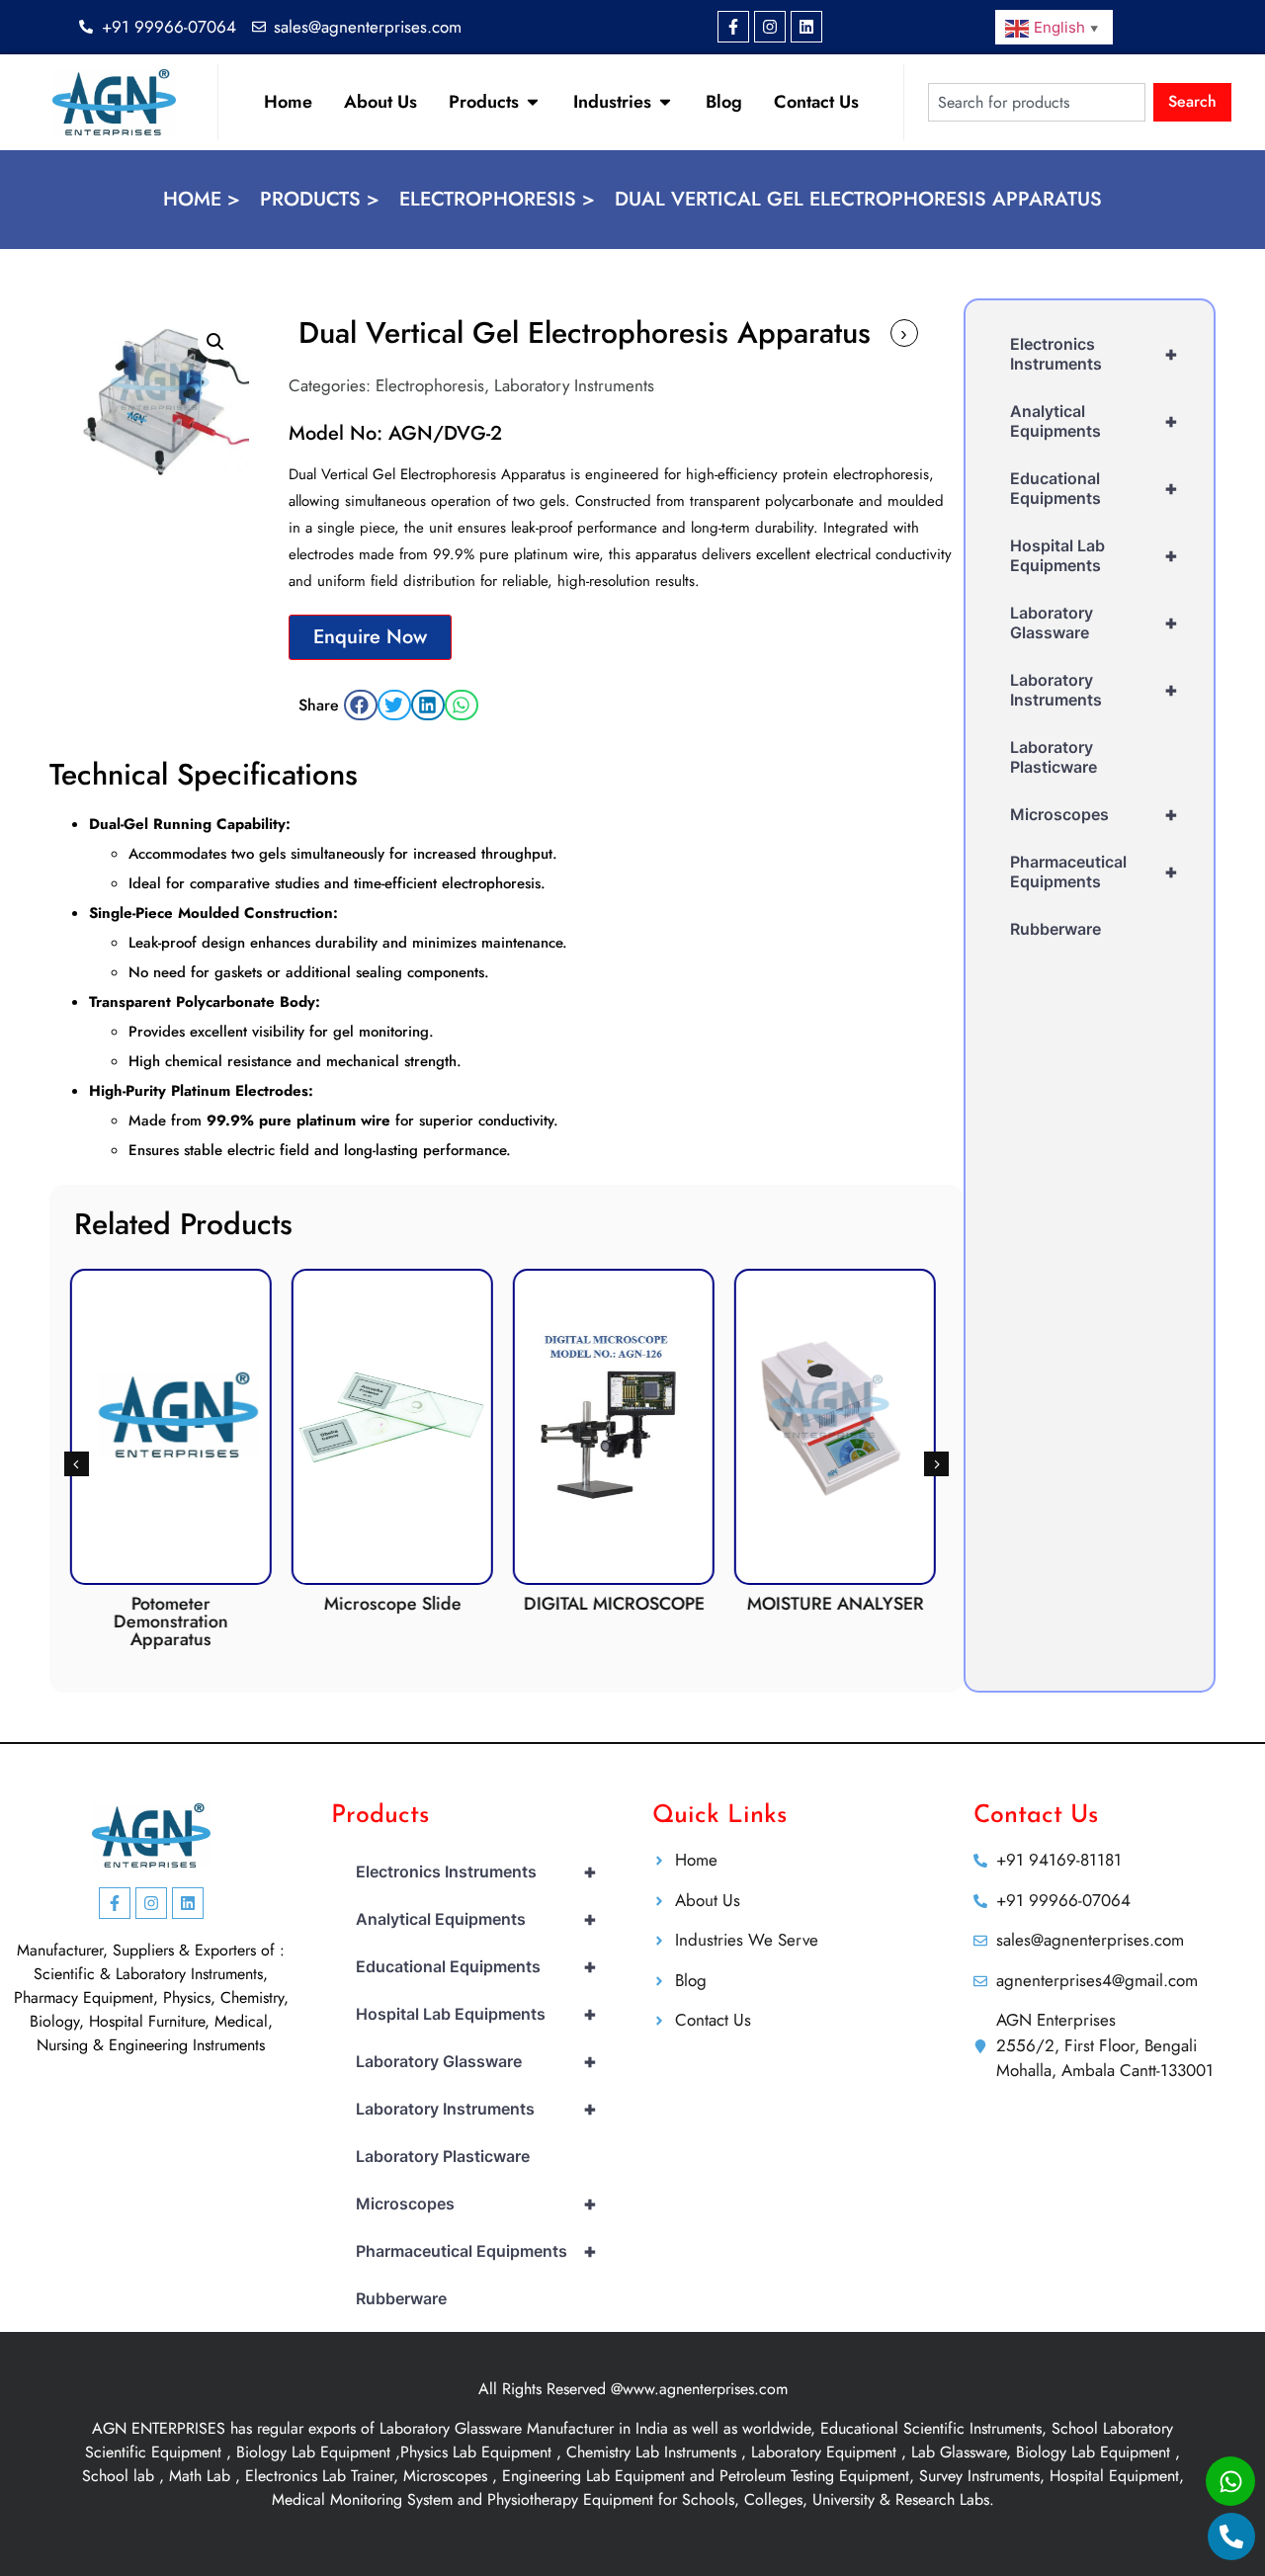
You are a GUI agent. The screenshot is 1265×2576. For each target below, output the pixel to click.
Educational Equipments (1094, 488)
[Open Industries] (665, 102)
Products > (320, 199)
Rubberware (1055, 929)
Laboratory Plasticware (1054, 757)
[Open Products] (533, 102)
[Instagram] (770, 27)
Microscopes (1094, 814)
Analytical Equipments (1094, 421)
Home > (202, 199)
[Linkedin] (806, 27)
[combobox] (1036, 102)
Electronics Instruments (1094, 354)
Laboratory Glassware (1094, 623)
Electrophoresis (430, 385)
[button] (215, 342)
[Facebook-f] (733, 27)
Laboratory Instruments (574, 385)
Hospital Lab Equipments (1094, 555)
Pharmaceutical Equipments (1094, 872)
